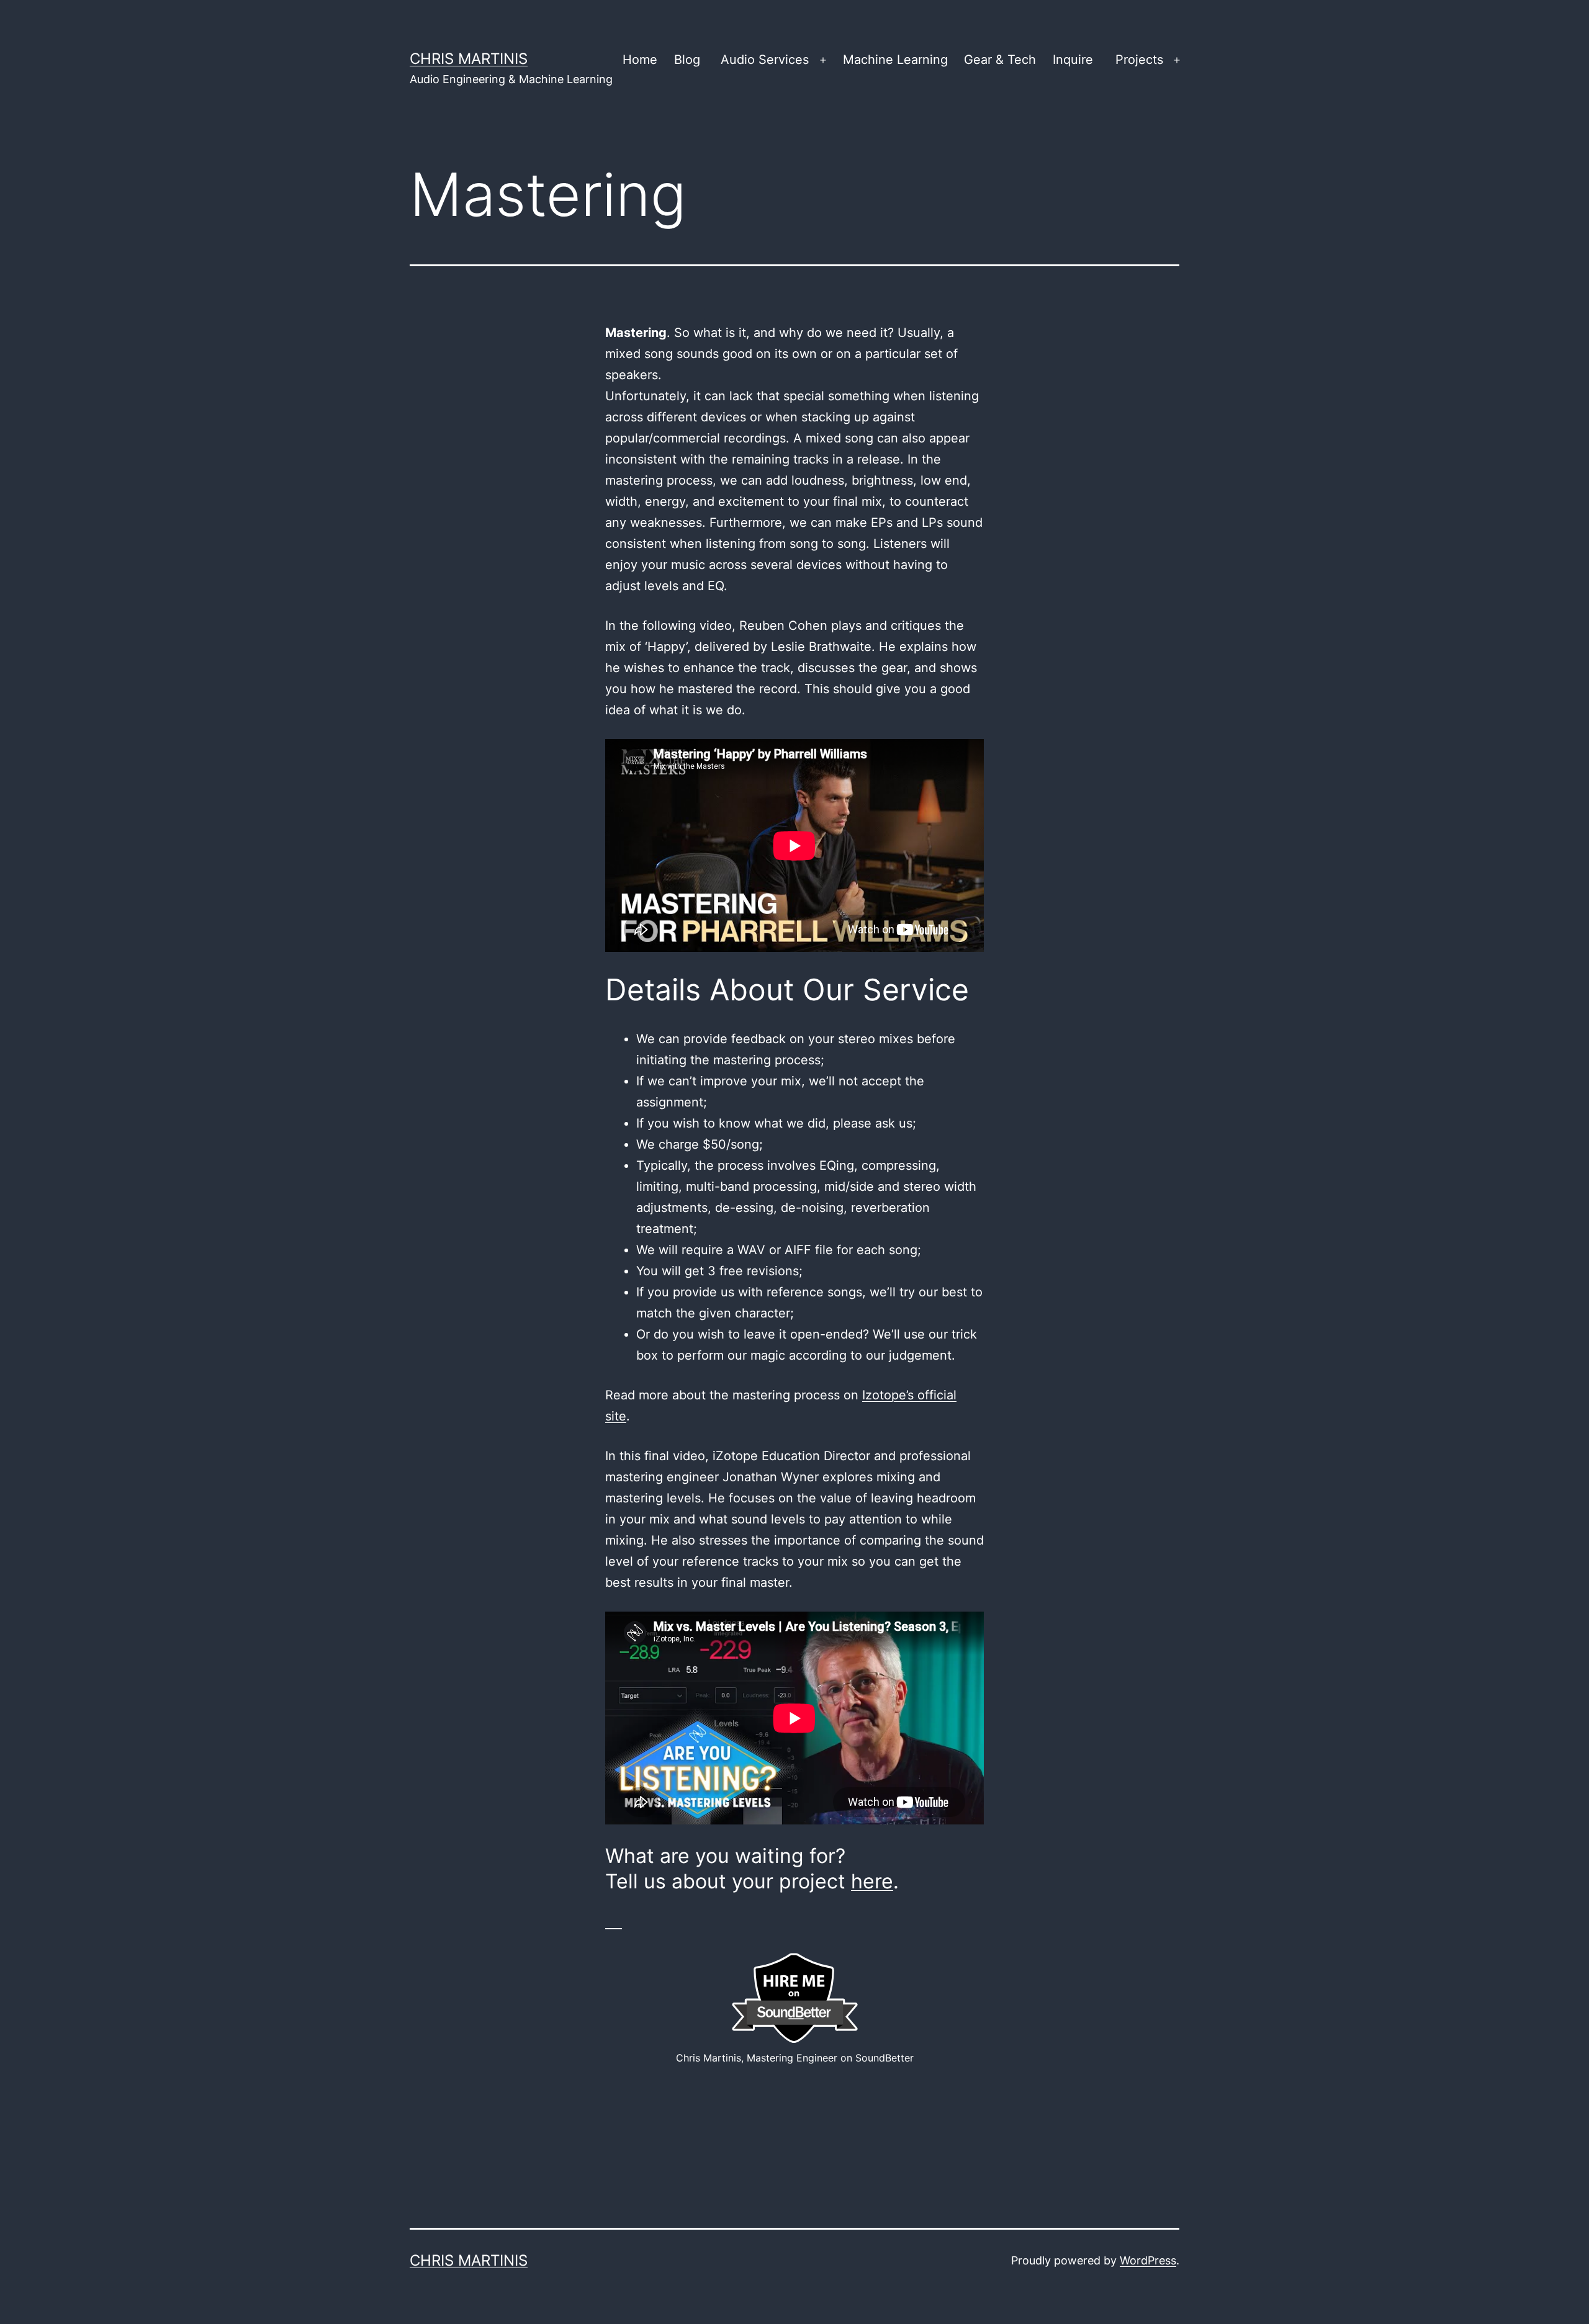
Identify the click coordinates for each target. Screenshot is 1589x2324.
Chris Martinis (469, 59)
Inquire (1073, 60)
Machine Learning (895, 60)
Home (640, 60)
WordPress (1148, 2260)
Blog (687, 60)
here (872, 1881)
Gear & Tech (1000, 60)
